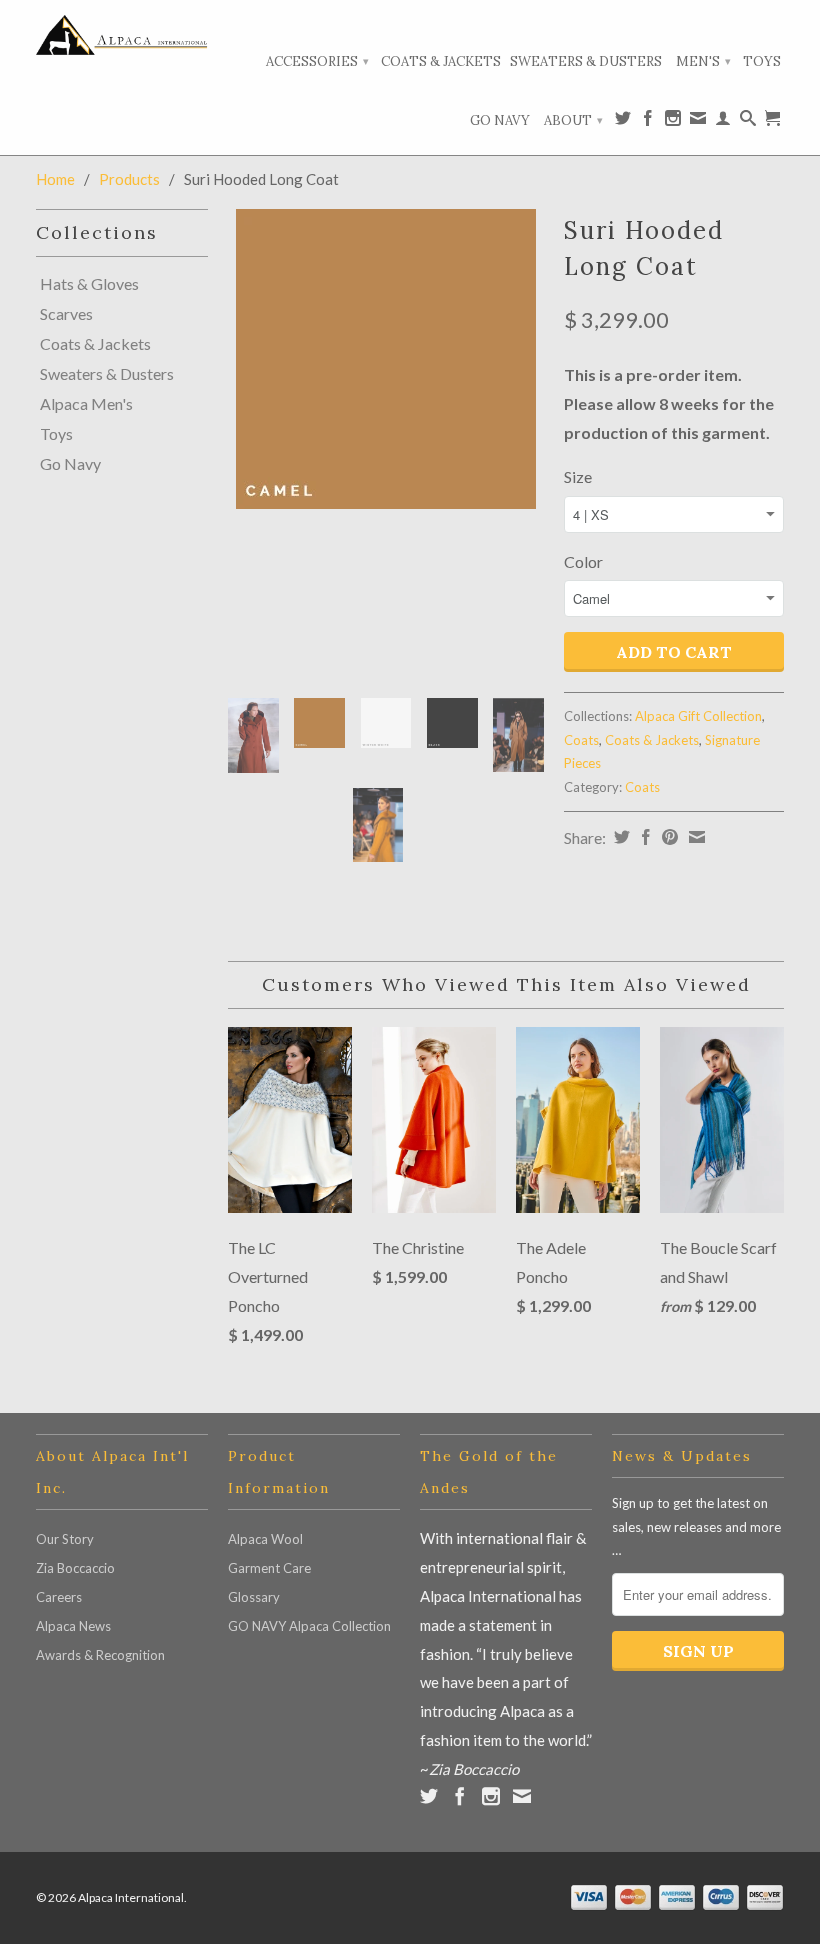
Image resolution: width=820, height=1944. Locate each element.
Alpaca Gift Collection (698, 716)
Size (578, 476)
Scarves (66, 314)
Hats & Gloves (89, 284)
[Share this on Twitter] (619, 837)
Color (583, 561)
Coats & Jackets (441, 61)
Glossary (254, 1597)
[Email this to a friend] (694, 837)
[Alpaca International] (122, 35)
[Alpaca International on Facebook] (648, 122)
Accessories (317, 61)
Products (129, 179)
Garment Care (269, 1568)
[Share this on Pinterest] (667, 837)
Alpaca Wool (265, 1539)
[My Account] (723, 122)
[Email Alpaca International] (698, 122)
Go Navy (500, 120)
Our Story (65, 1539)
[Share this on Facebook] (643, 837)
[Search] (748, 122)
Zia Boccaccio (75, 1568)
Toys (762, 61)
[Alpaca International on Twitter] (623, 122)
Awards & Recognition (100, 1655)
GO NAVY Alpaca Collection (309, 1626)
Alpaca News (73, 1626)
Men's (703, 61)
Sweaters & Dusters (586, 61)
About (573, 120)
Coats (581, 740)
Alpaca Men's (86, 404)
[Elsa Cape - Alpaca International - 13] (386, 359)
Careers (59, 1597)
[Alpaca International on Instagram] (673, 122)
